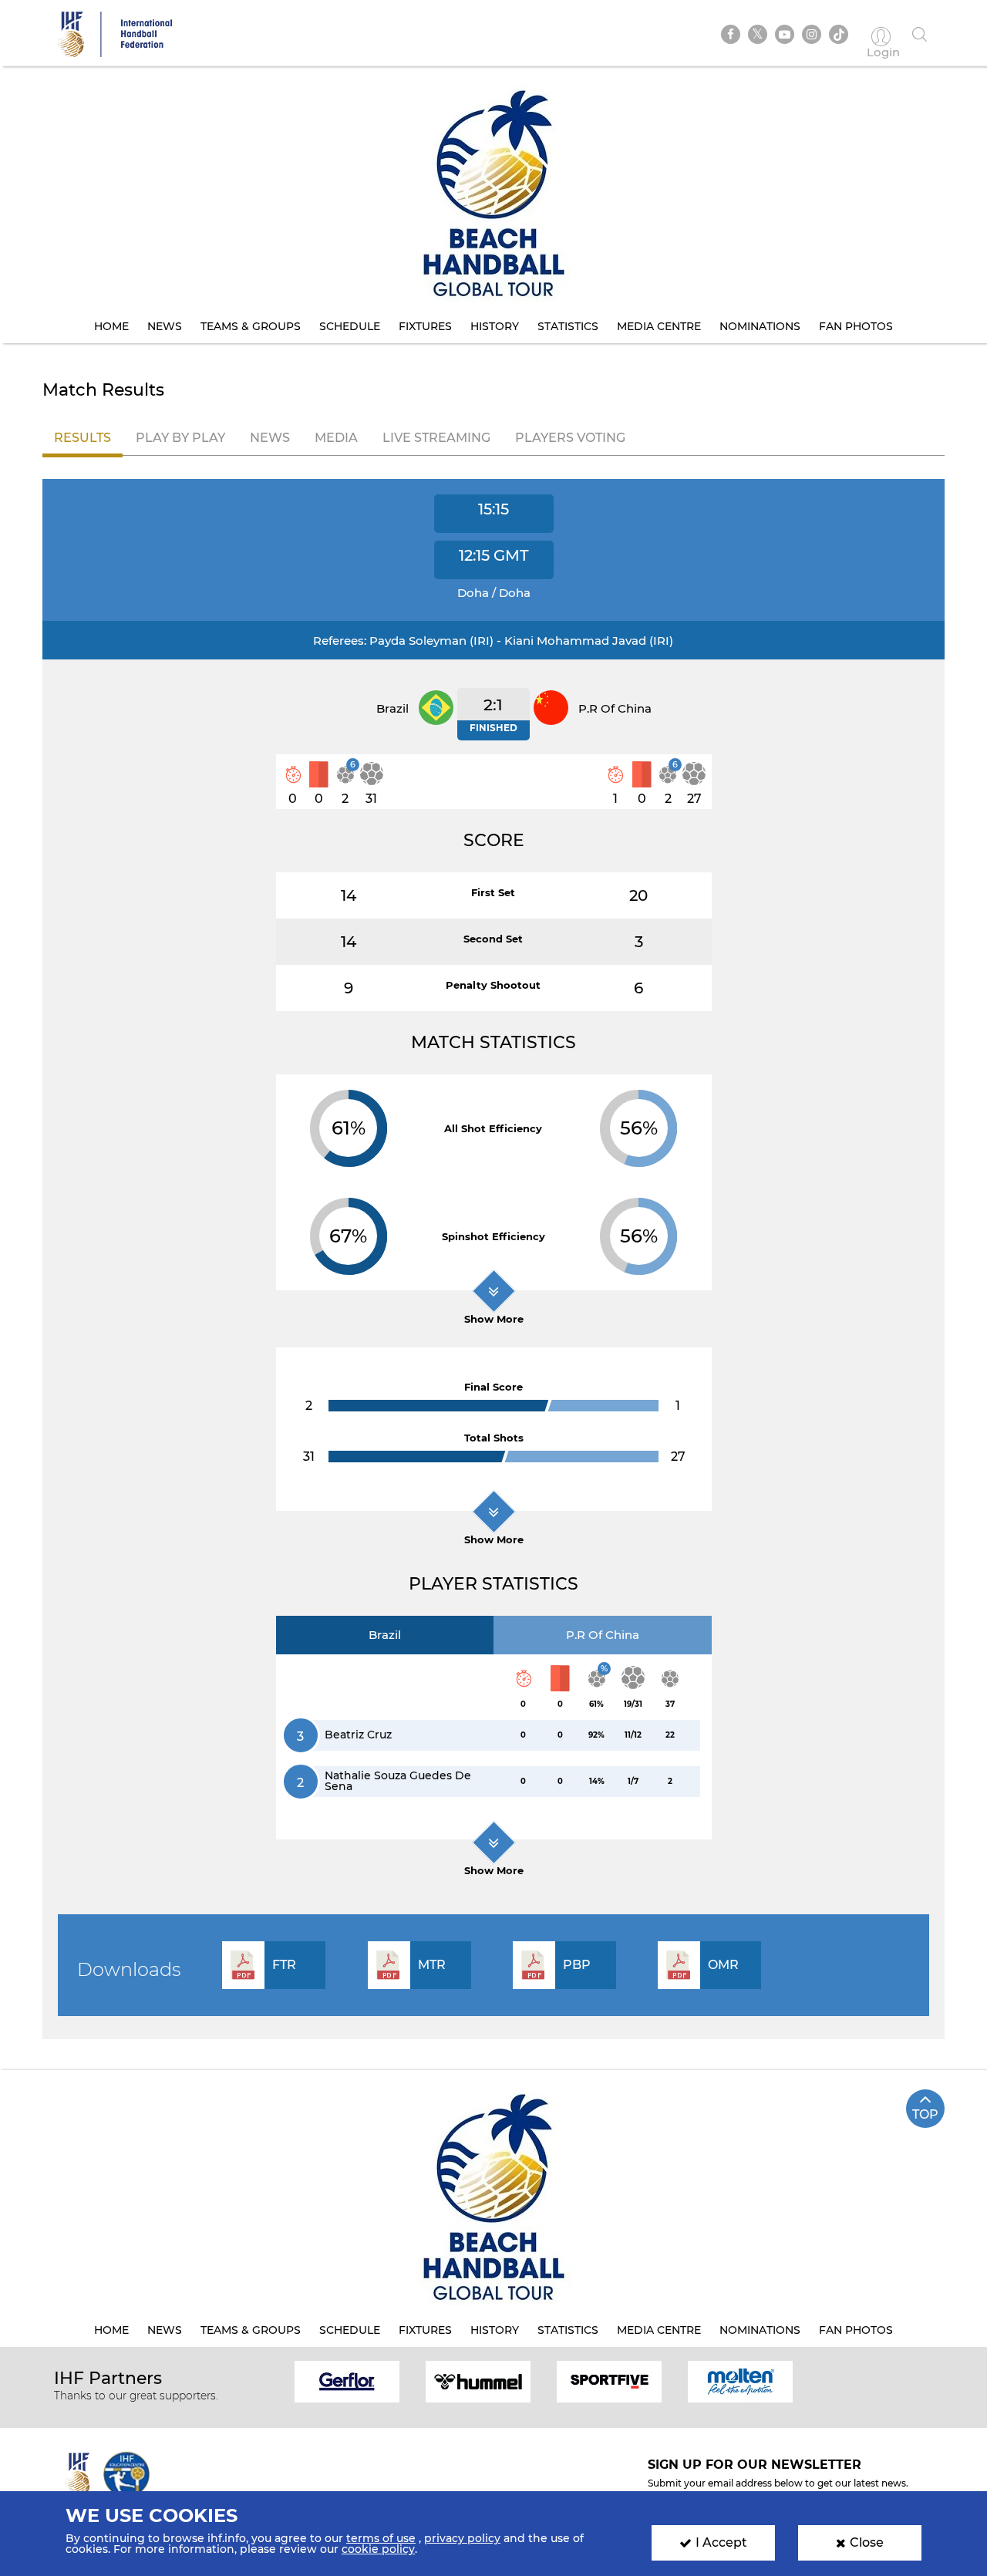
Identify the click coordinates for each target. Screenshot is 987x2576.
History (495, 326)
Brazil (385, 1635)
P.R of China (603, 1635)
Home (111, 326)
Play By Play (180, 438)
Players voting (570, 438)
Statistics (568, 326)
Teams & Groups (251, 326)
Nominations (760, 326)
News (165, 326)
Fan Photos (856, 326)
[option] (347, 2380)
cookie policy (378, 2549)
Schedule (350, 326)
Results (83, 438)
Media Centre (659, 326)
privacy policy (462, 2538)
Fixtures (425, 326)
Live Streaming (436, 438)
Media (336, 438)
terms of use (381, 2538)
